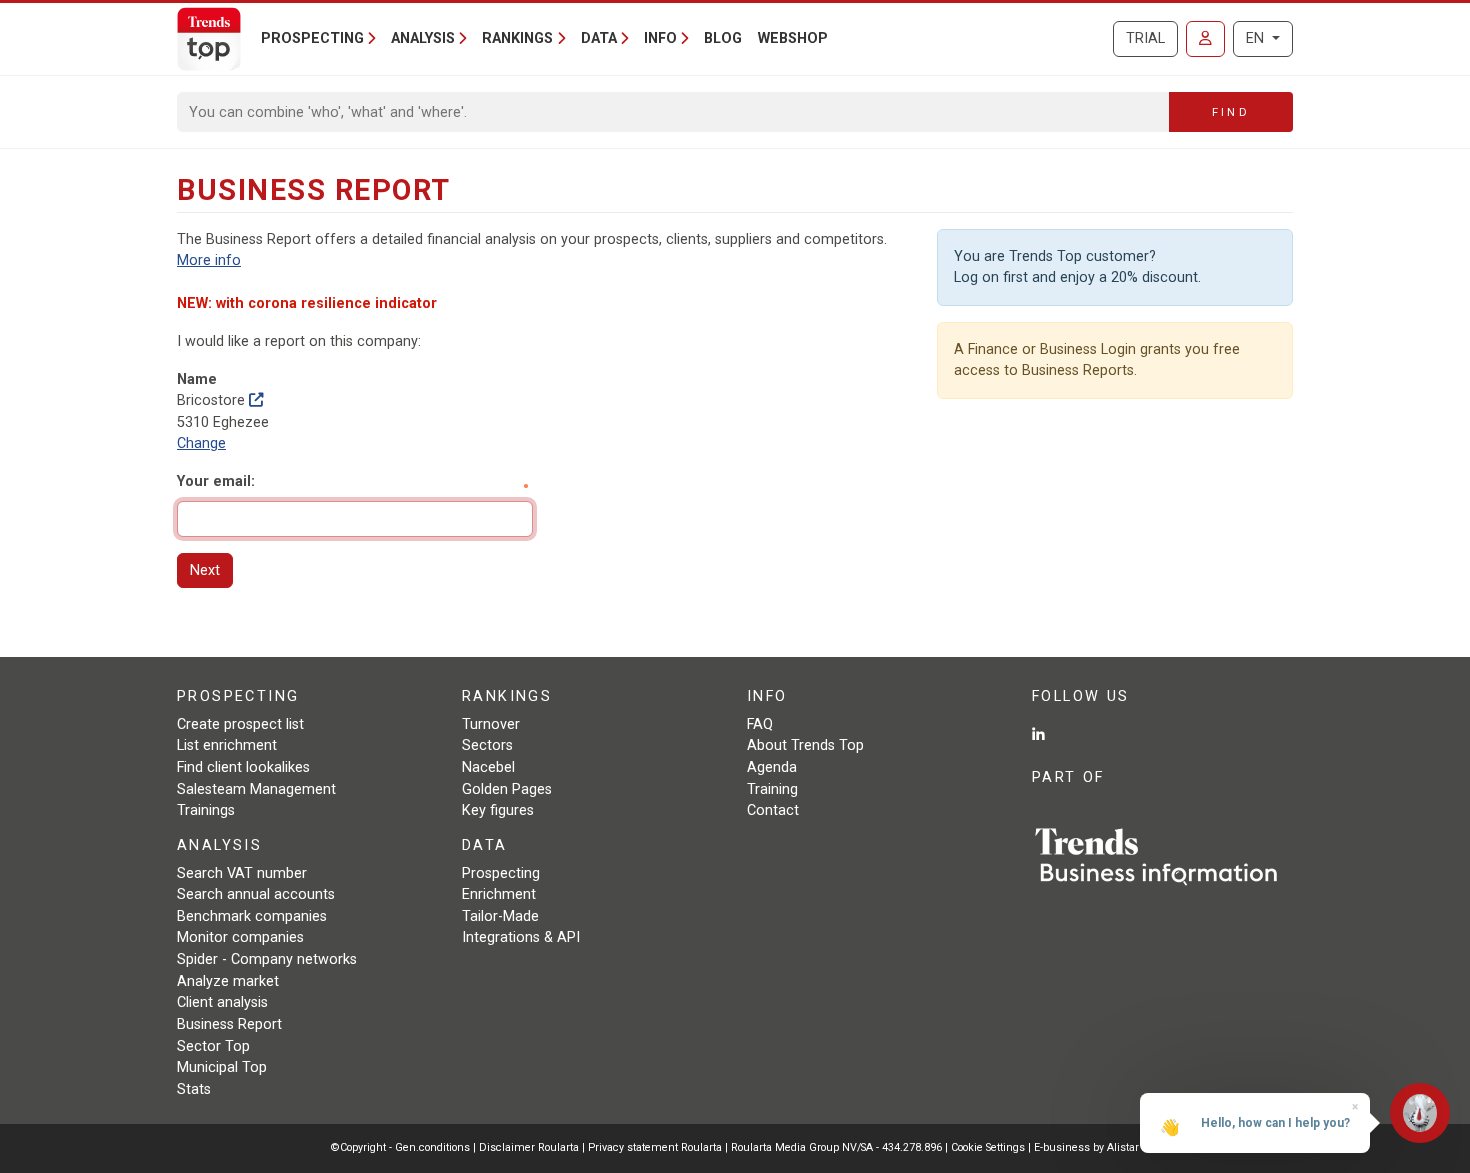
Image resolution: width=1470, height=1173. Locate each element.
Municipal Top (222, 1067)
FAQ (760, 724)
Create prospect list (240, 724)
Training (772, 789)
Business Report (229, 1024)
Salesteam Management (256, 789)
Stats (194, 1089)
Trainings (206, 810)
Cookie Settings (989, 1147)
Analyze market (228, 981)
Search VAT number (242, 873)
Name (197, 379)
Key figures (498, 810)
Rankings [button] (517, 38)
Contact (773, 810)
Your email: (216, 481)
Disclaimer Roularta (529, 1147)
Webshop (793, 38)
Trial (1145, 38)
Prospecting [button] (312, 38)
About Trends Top (805, 745)
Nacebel (488, 767)
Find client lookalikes (243, 767)
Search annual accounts (256, 894)
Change (201, 443)
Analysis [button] (423, 38)
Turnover (491, 724)
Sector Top (213, 1046)
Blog (723, 38)
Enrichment (499, 894)
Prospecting (501, 873)
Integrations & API (521, 937)
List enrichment (227, 745)
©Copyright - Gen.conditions (400, 1147)
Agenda (772, 767)
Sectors (487, 745)
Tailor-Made (500, 916)
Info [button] (660, 38)
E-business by (1086, 1147)
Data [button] (599, 38)
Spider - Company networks (267, 959)
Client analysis (222, 1002)
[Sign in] (1205, 39)
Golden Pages (507, 789)
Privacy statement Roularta (655, 1147)
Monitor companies (240, 937)
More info (209, 260)
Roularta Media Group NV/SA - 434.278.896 (838, 1147)
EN (1257, 38)
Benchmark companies (252, 916)
